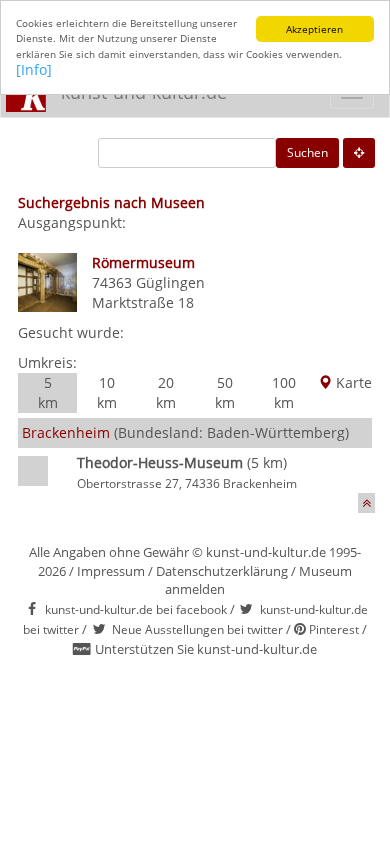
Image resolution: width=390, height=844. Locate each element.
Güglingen (170, 282)
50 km (225, 392)
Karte (352, 382)
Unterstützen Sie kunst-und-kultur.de (206, 649)
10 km (107, 392)
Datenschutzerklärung (222, 571)
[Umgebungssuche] (359, 153)
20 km (166, 392)
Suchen (307, 152)
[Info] (34, 69)
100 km (284, 392)
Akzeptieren (314, 29)
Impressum (111, 571)
